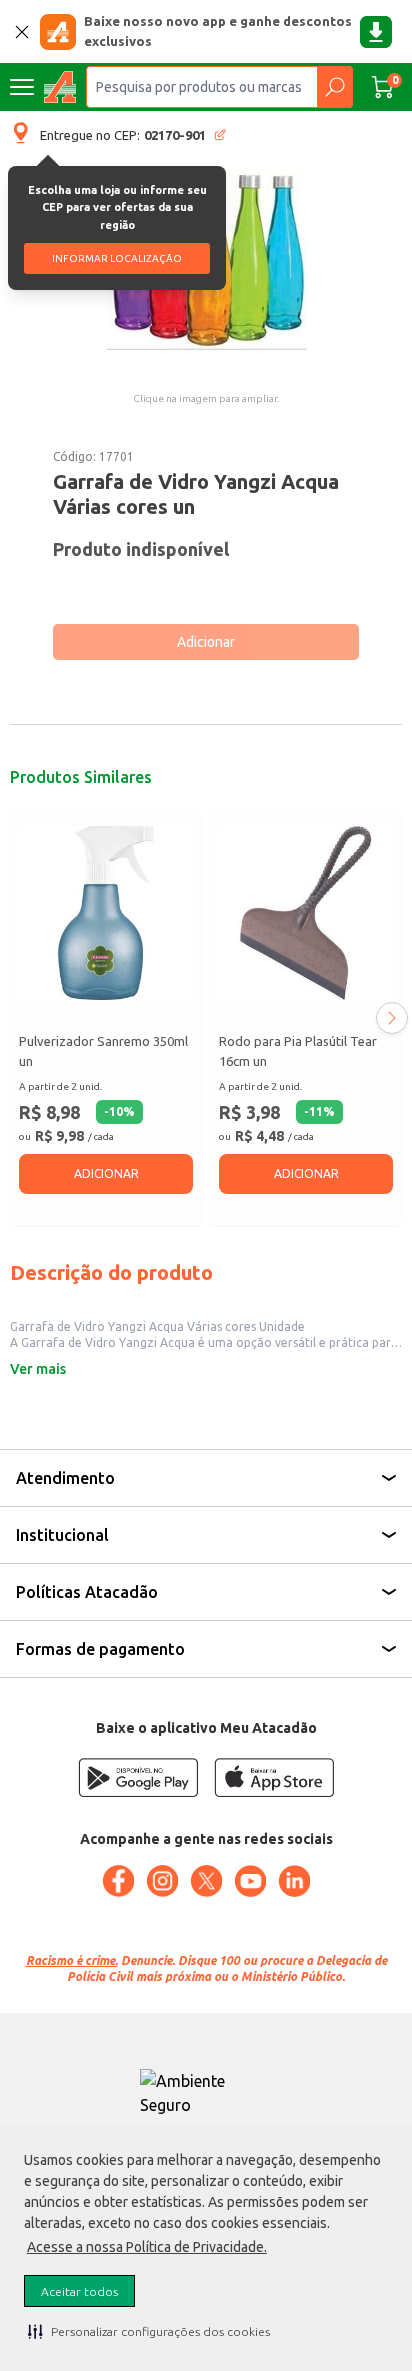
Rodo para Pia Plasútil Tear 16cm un (298, 1051)
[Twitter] (206, 1881)
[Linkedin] (294, 1881)
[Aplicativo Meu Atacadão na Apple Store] (274, 1777)
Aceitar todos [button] (79, 2291)
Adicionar (206, 642)
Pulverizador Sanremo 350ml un (103, 1051)
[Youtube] (250, 1881)
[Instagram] (162, 1881)
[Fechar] (22, 32)
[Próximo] (392, 1018)
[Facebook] (118, 1881)
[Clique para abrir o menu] (22, 87)
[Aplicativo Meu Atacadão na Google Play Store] (138, 1777)
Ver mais (38, 1369)
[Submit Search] (334, 87)
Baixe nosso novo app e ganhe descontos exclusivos (218, 31)
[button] (149, 2331)
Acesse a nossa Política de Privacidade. (147, 2247)
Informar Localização (117, 258)
